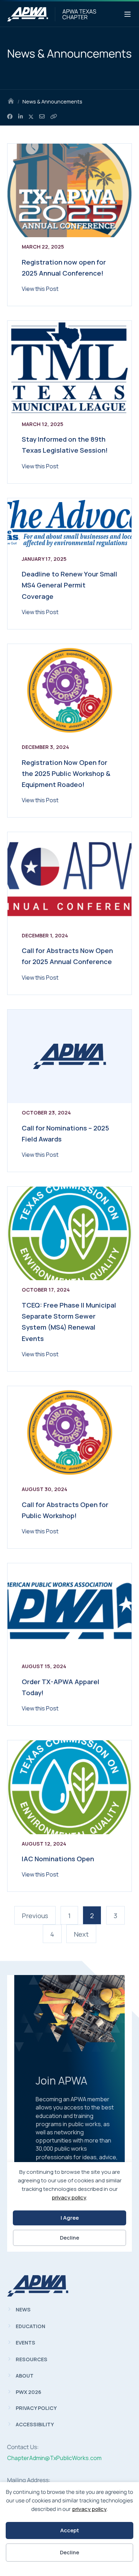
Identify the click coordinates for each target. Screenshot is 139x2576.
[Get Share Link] (54, 117)
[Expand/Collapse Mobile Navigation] (128, 15)
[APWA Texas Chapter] (28, 14)
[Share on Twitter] (31, 117)
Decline (69, 2552)
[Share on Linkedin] (20, 117)
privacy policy (89, 2509)
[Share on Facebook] (10, 117)
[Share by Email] (42, 117)
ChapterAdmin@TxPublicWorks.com (54, 2458)
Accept (70, 2530)
